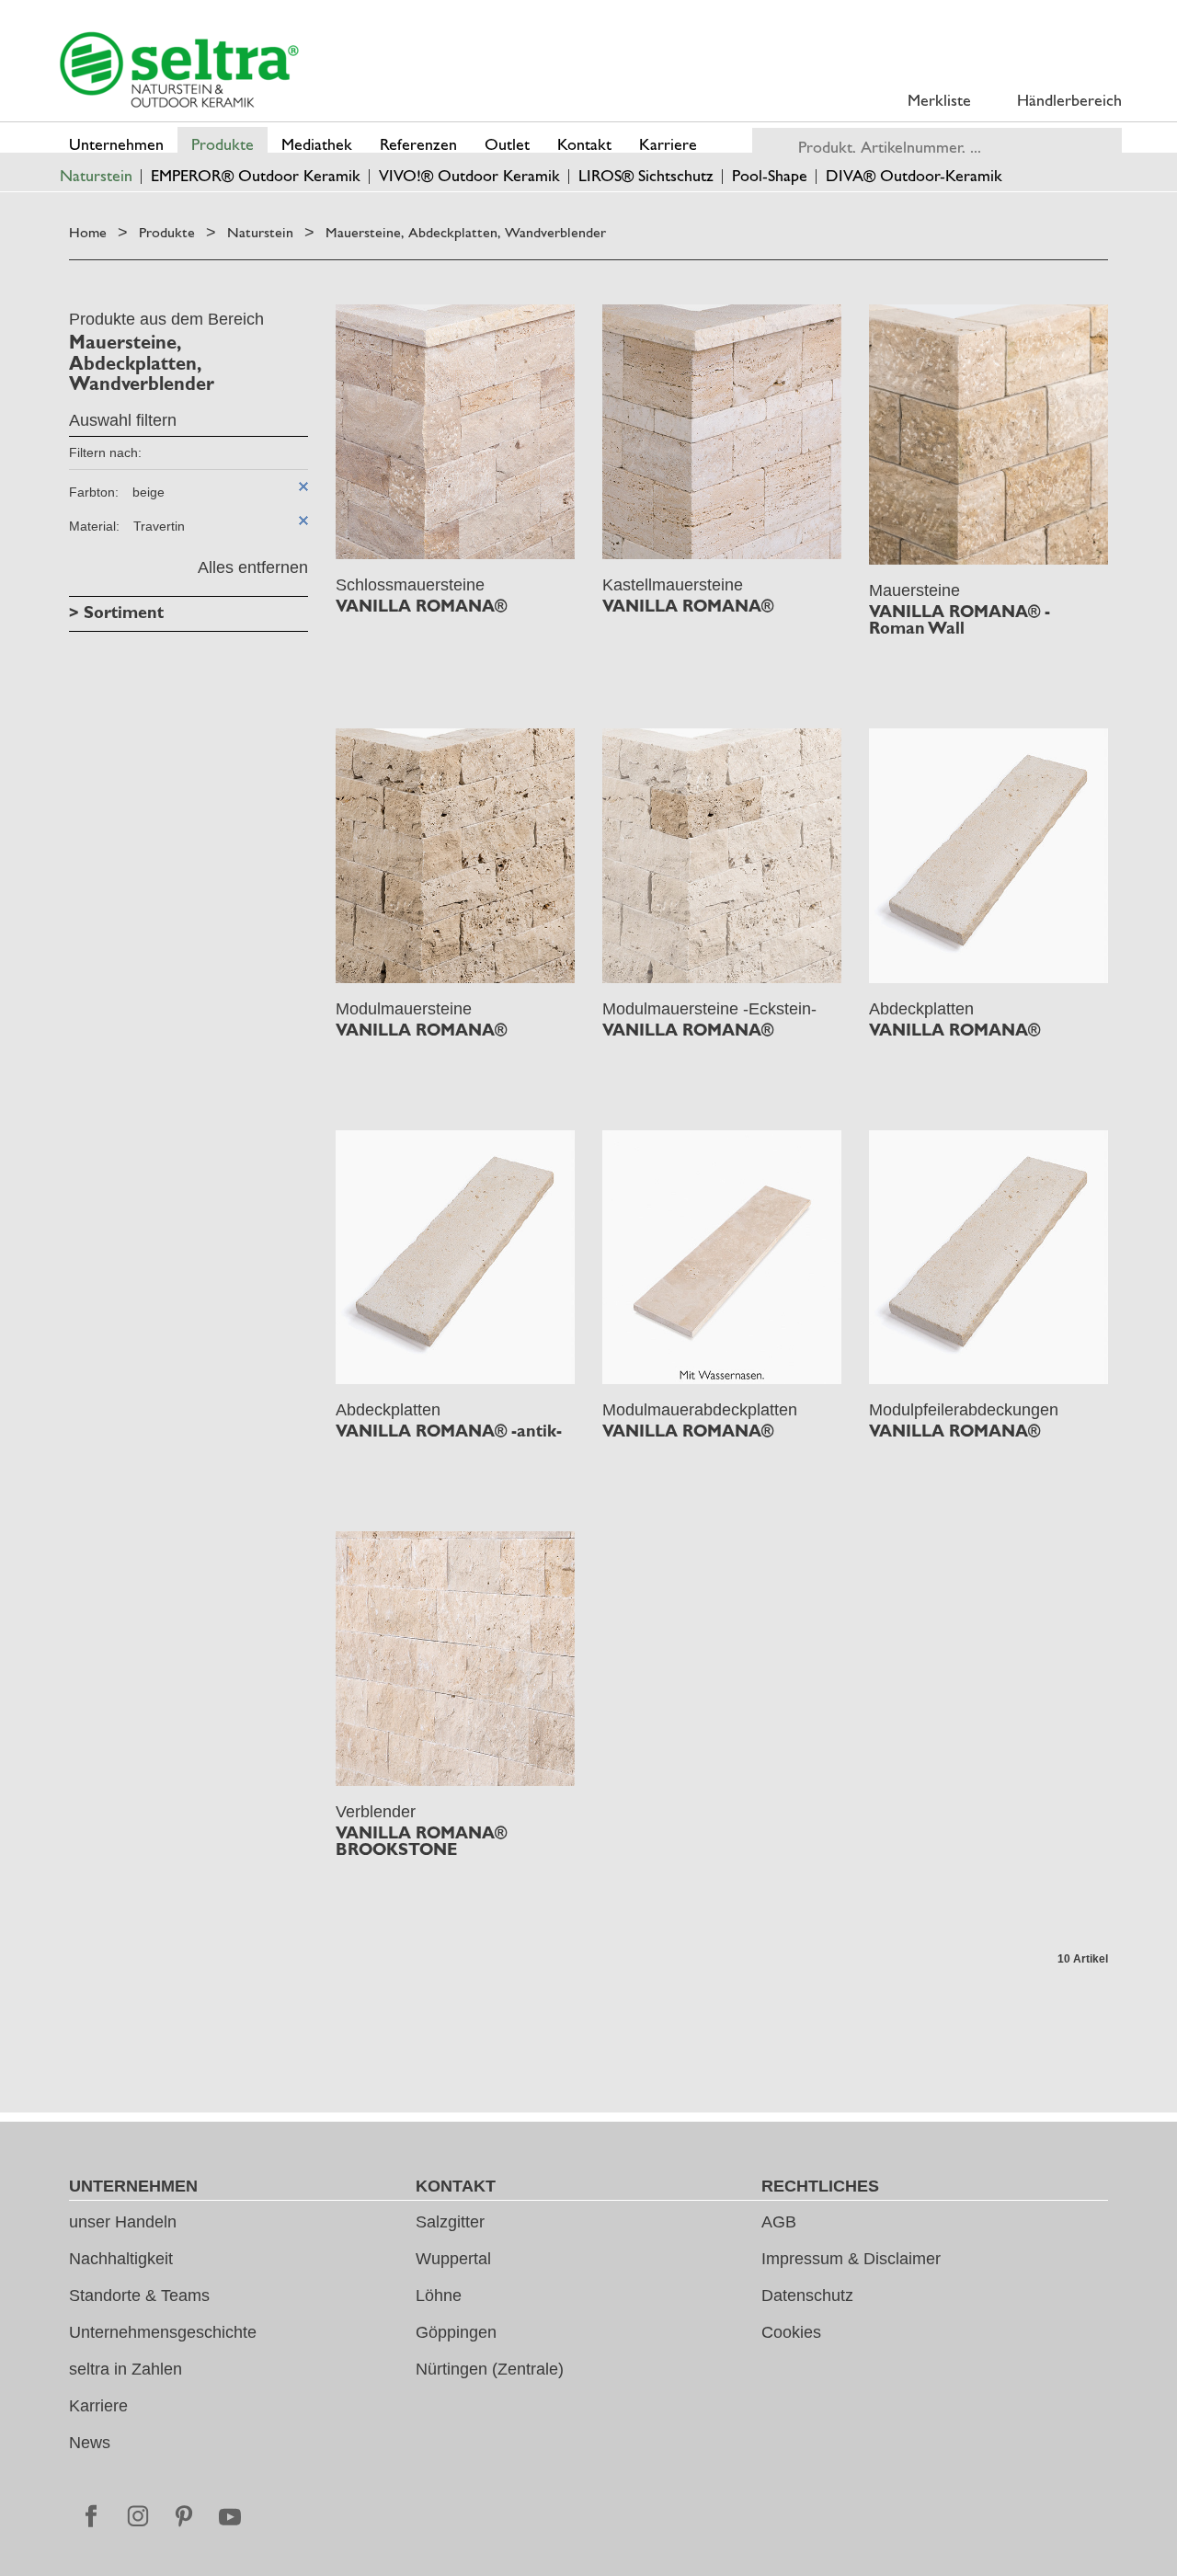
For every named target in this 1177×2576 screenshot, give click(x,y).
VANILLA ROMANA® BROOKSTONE (421, 1841)
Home (88, 232)
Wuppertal (453, 2259)
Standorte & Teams (139, 2296)
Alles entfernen (253, 567)
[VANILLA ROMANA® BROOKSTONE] (455, 1659)
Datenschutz (807, 2296)
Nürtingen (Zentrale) (490, 2369)
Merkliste (939, 100)
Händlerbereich (1069, 100)
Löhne (439, 2296)
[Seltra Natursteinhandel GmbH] (179, 70)
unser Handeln (123, 2222)
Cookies (791, 2332)
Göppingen (456, 2332)
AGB (779, 2222)
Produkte (167, 232)
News (90, 2443)
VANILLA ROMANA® (421, 606)
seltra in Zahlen (126, 2369)
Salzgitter (450, 2222)
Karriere (98, 2406)
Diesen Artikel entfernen (303, 487)
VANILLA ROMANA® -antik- (449, 1431)
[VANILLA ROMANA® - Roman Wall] (988, 435)
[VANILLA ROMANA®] (455, 432)
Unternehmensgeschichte (163, 2332)
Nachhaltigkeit (121, 2259)
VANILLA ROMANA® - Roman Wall (960, 620)
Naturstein (260, 232)
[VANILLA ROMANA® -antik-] (455, 1258)
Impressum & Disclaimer (851, 2259)
